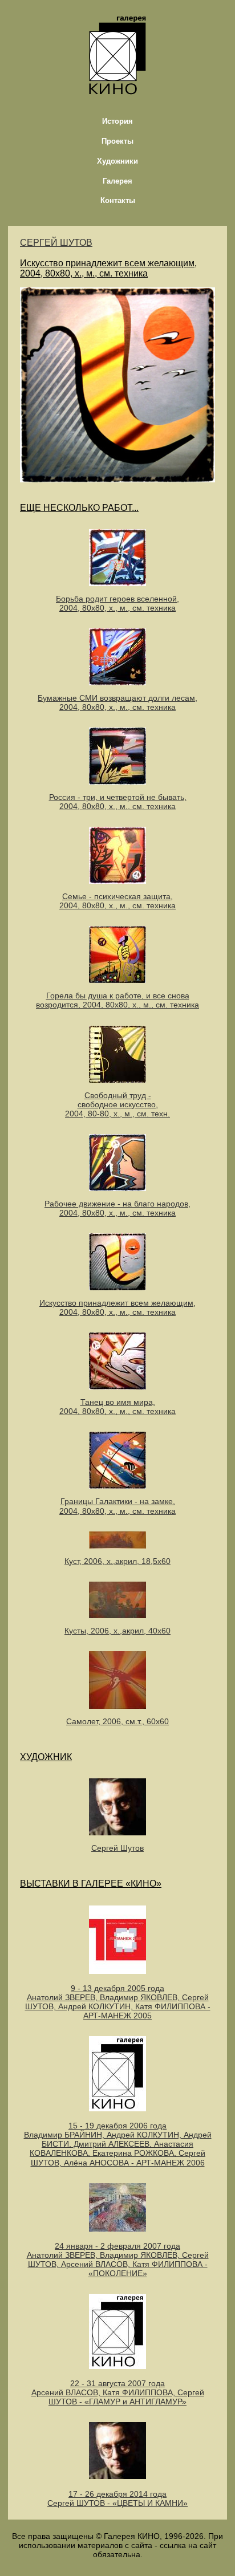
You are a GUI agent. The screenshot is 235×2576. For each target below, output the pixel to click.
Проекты (117, 141)
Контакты (118, 200)
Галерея (117, 181)
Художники (117, 161)
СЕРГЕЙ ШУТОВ (56, 243)
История (117, 121)
